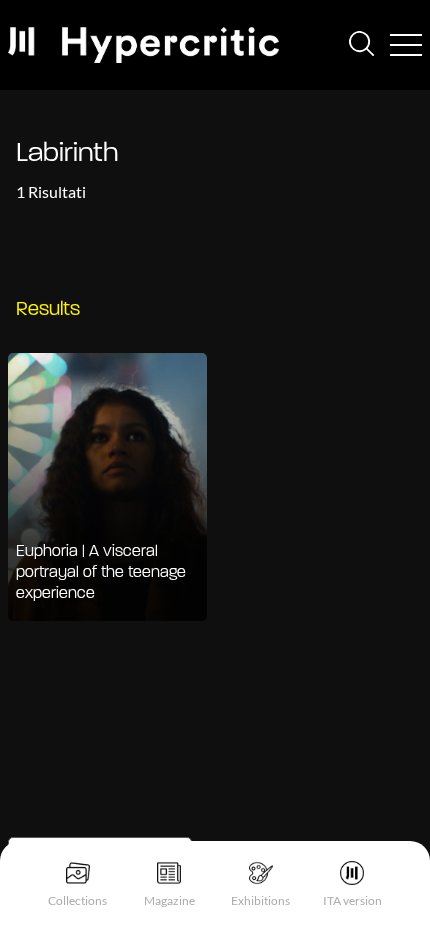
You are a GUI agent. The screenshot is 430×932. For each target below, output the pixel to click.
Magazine (169, 900)
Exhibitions (260, 900)
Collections (77, 900)
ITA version (352, 900)
